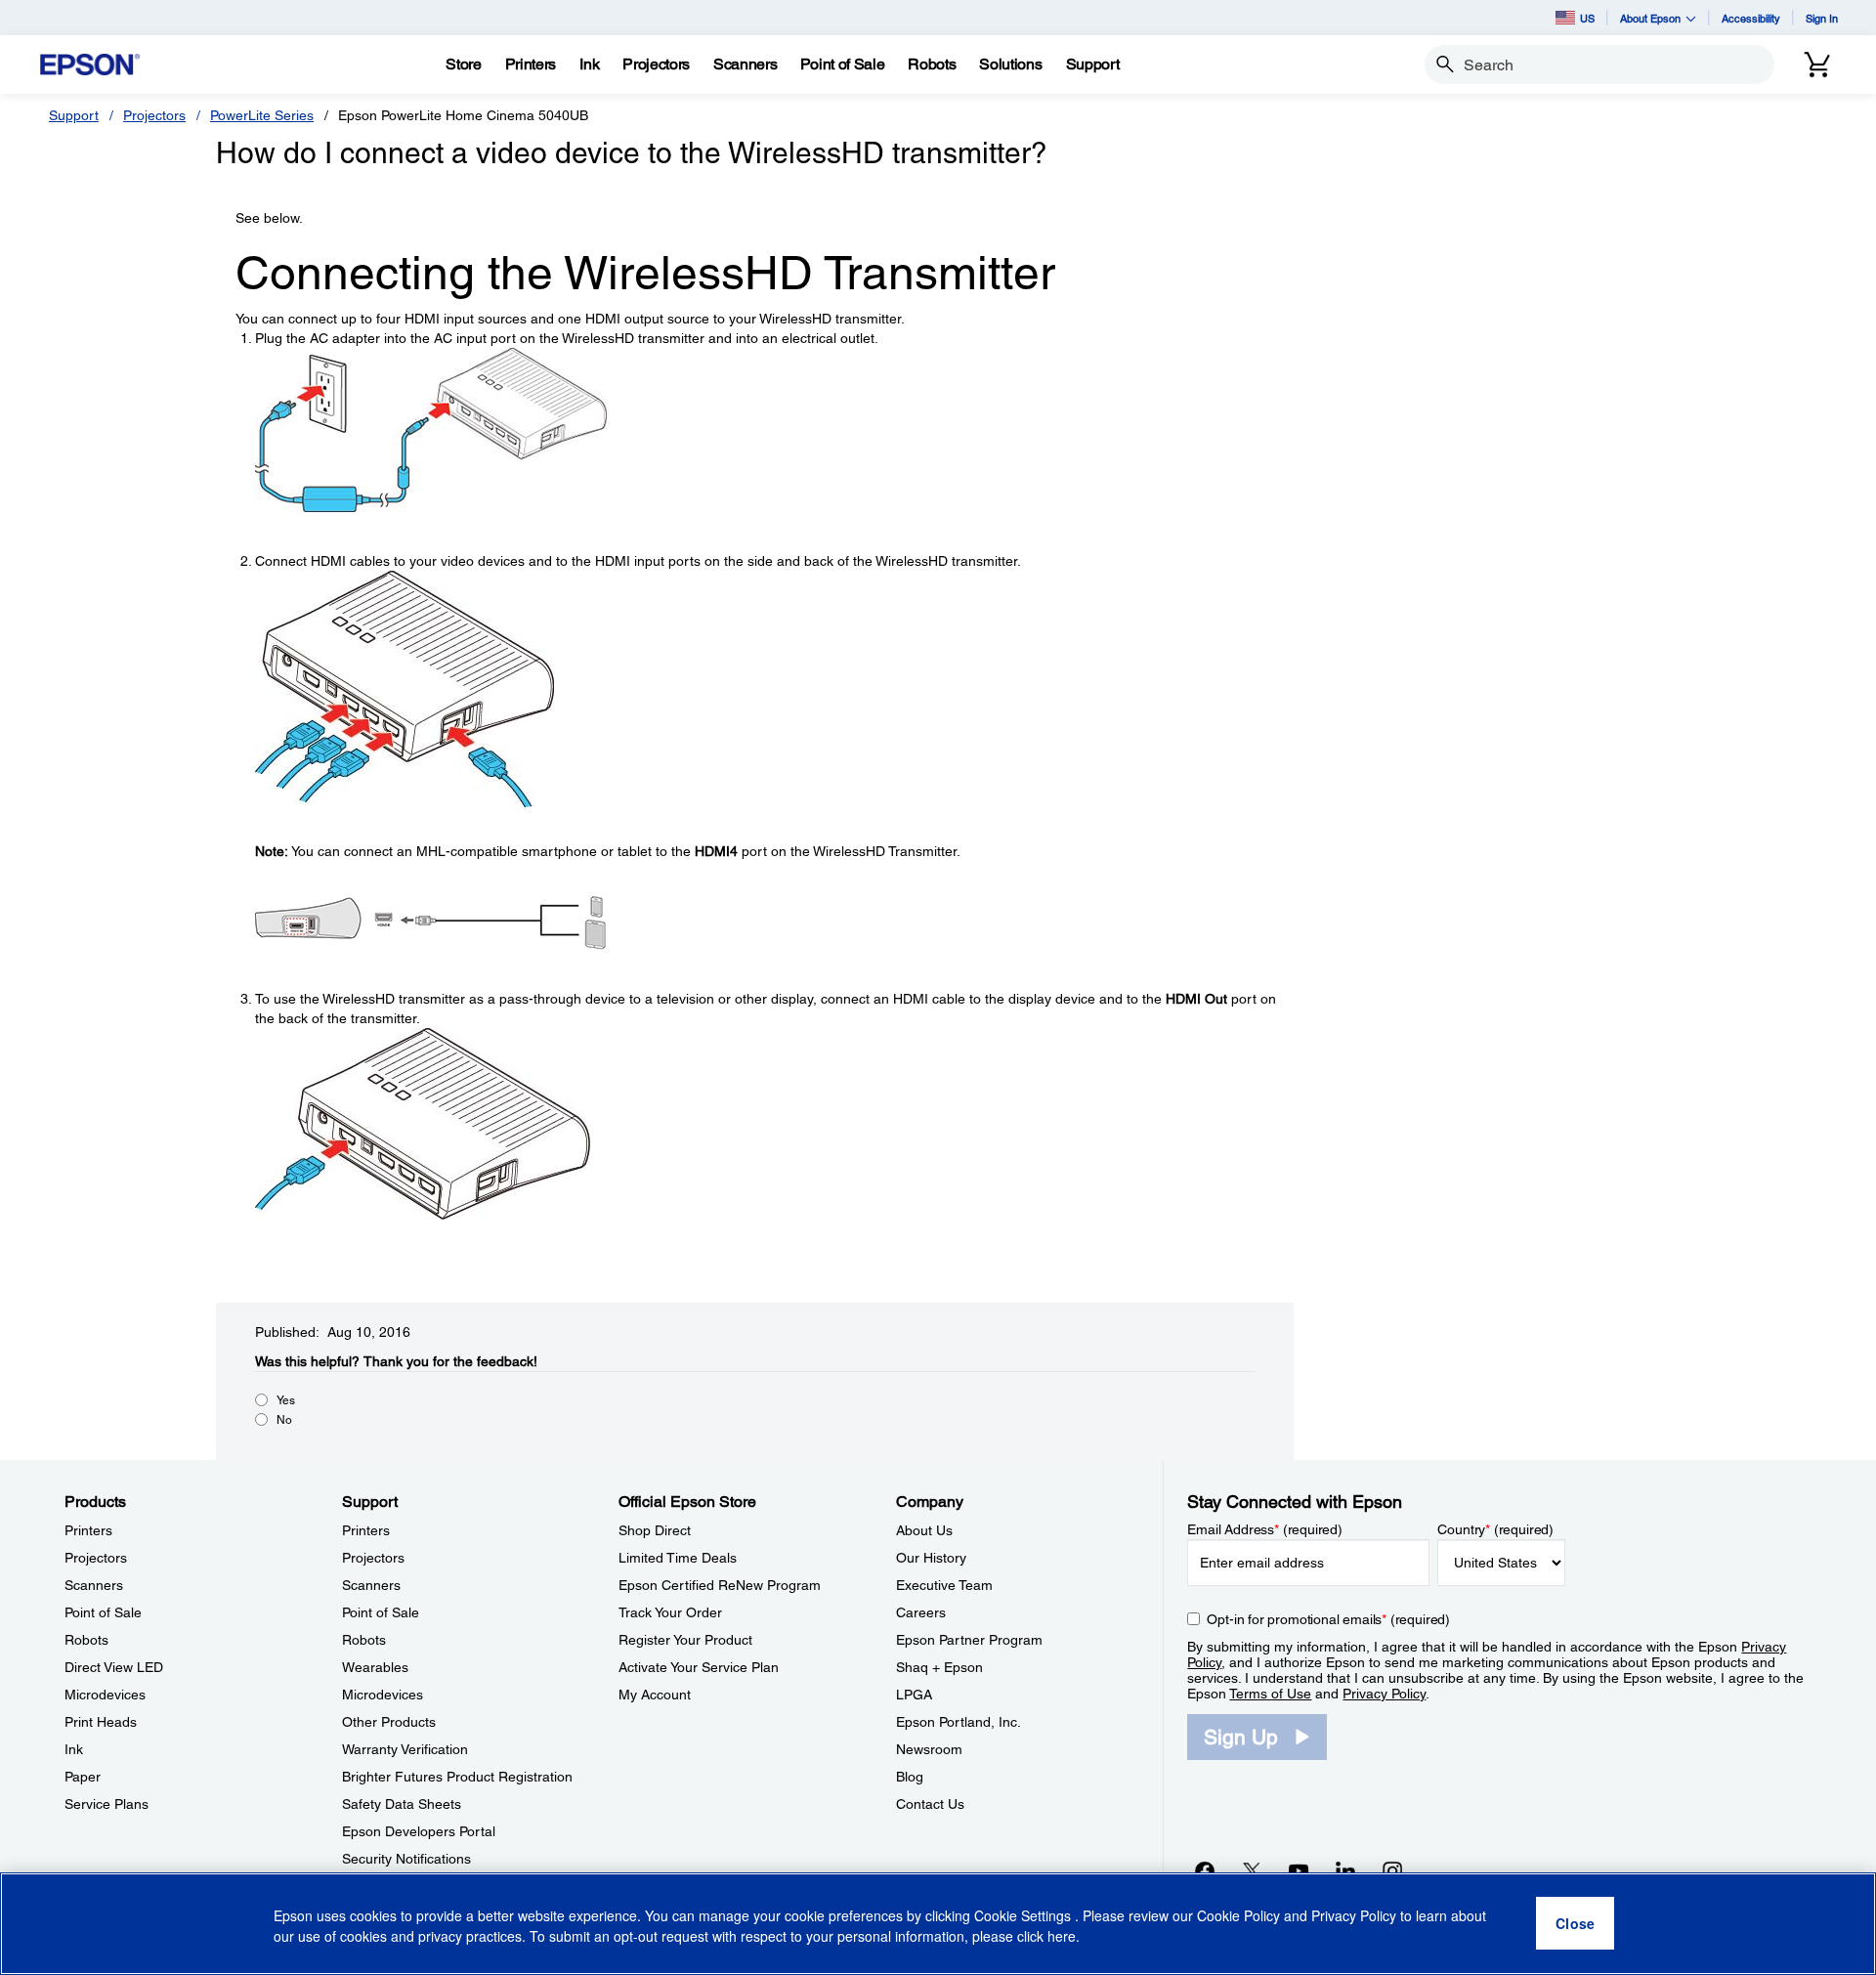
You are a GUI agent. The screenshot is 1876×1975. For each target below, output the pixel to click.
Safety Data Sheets (402, 1804)
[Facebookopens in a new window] (1205, 1870)
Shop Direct (655, 1530)
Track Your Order (670, 1612)
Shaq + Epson (939, 1667)
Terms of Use (1270, 1694)
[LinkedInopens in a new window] (1345, 1870)
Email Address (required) (1265, 1529)
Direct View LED (114, 1667)
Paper (83, 1777)
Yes (286, 1400)
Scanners (94, 1585)
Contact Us (930, 1804)
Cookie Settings (1024, 1916)
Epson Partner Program (969, 1640)
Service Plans (107, 1804)
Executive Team (944, 1585)
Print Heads (101, 1722)
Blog (910, 1777)
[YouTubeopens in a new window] (1299, 1870)
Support (74, 115)
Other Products (389, 1722)
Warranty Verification (405, 1749)
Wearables (375, 1667)
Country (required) (1495, 1529)
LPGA (914, 1695)
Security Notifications (406, 1859)
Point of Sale (103, 1612)
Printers (88, 1530)
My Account (655, 1695)
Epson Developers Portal (419, 1831)
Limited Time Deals (678, 1558)
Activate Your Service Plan (699, 1667)
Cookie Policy (1238, 1916)
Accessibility (1751, 18)
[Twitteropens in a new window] (1252, 1870)
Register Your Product (685, 1640)
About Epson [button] (1650, 18)
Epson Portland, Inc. (959, 1722)
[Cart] (1817, 64)
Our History (931, 1558)
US (1587, 18)
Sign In (1822, 18)
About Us (924, 1530)
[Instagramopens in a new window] (1392, 1870)
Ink (74, 1749)
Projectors (154, 115)
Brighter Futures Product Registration (457, 1777)
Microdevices (105, 1695)
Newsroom (929, 1749)
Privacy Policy (1384, 1694)
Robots (86, 1640)
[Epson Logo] (90, 65)
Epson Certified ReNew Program (720, 1585)
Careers (921, 1612)
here (1062, 1937)
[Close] (1575, 1924)
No (284, 1420)
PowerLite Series (262, 115)
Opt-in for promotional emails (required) (1328, 1619)
